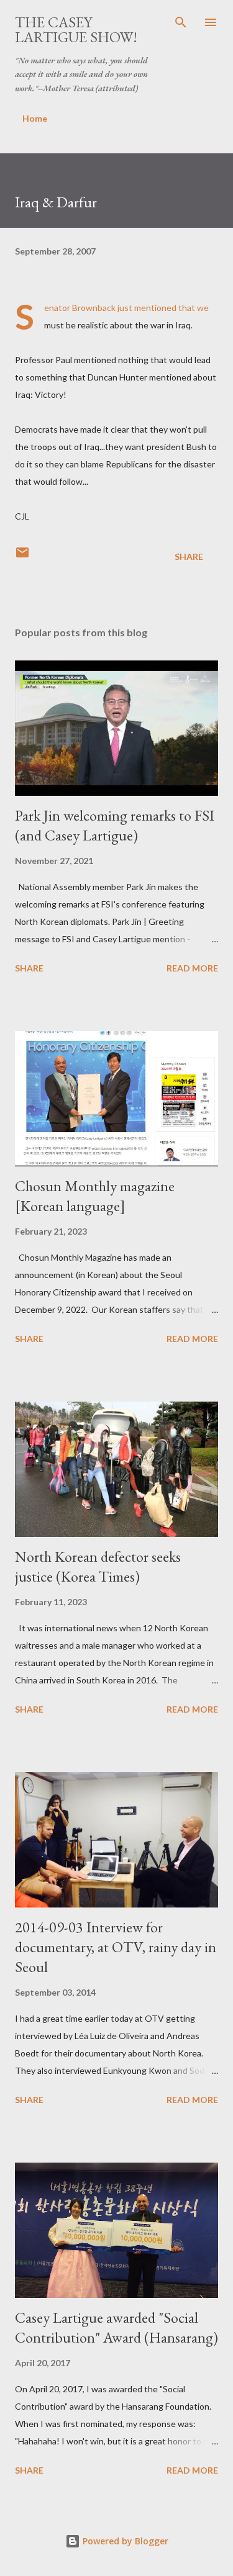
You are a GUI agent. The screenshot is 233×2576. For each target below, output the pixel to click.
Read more (192, 968)
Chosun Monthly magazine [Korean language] (95, 1196)
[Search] (181, 22)
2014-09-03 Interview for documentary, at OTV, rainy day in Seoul (116, 1947)
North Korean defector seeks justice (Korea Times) (98, 1566)
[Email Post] (22, 556)
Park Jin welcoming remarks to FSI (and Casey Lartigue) (115, 825)
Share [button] (189, 556)
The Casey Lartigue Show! (76, 29)
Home (35, 118)
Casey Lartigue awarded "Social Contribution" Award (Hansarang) (116, 2327)
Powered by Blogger (124, 2541)
